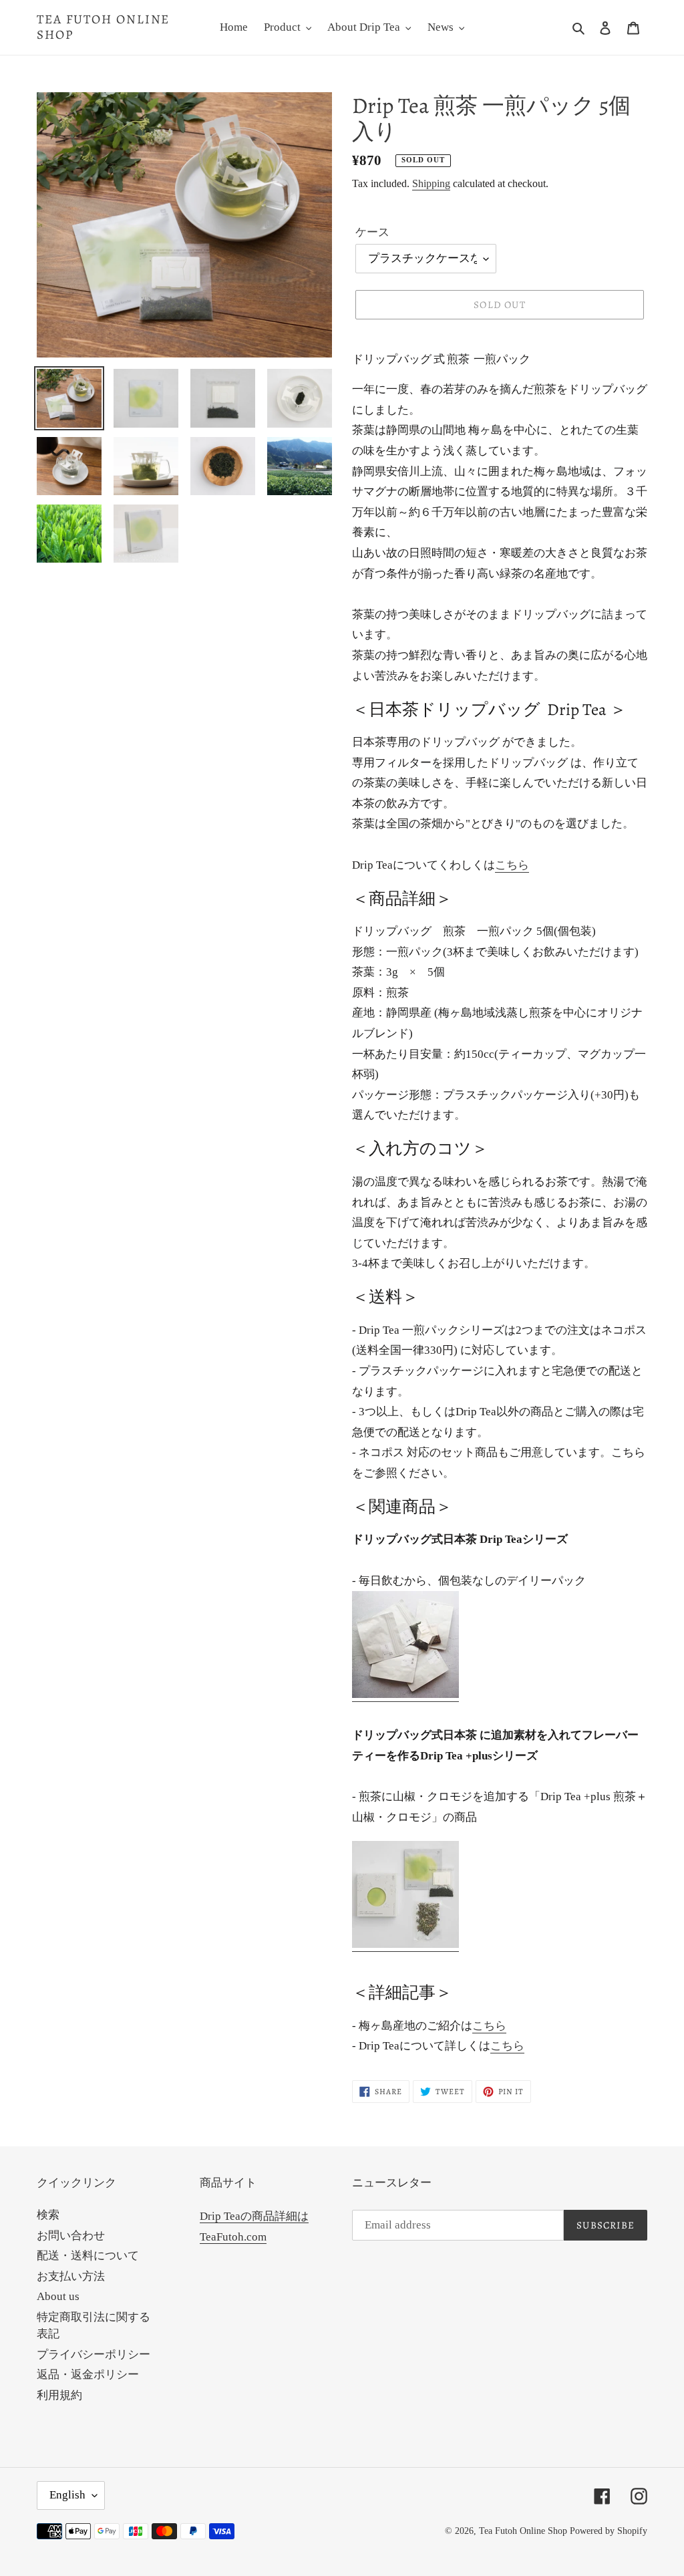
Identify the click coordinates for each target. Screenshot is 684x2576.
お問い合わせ (71, 2236)
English (67, 2495)
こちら (512, 865)
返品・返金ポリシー (88, 2375)
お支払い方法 (71, 2276)
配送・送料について (88, 2256)
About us (58, 2296)
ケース (372, 232)
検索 (48, 2215)
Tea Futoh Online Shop (103, 27)
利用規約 (59, 2395)
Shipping (431, 183)
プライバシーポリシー (94, 2354)
